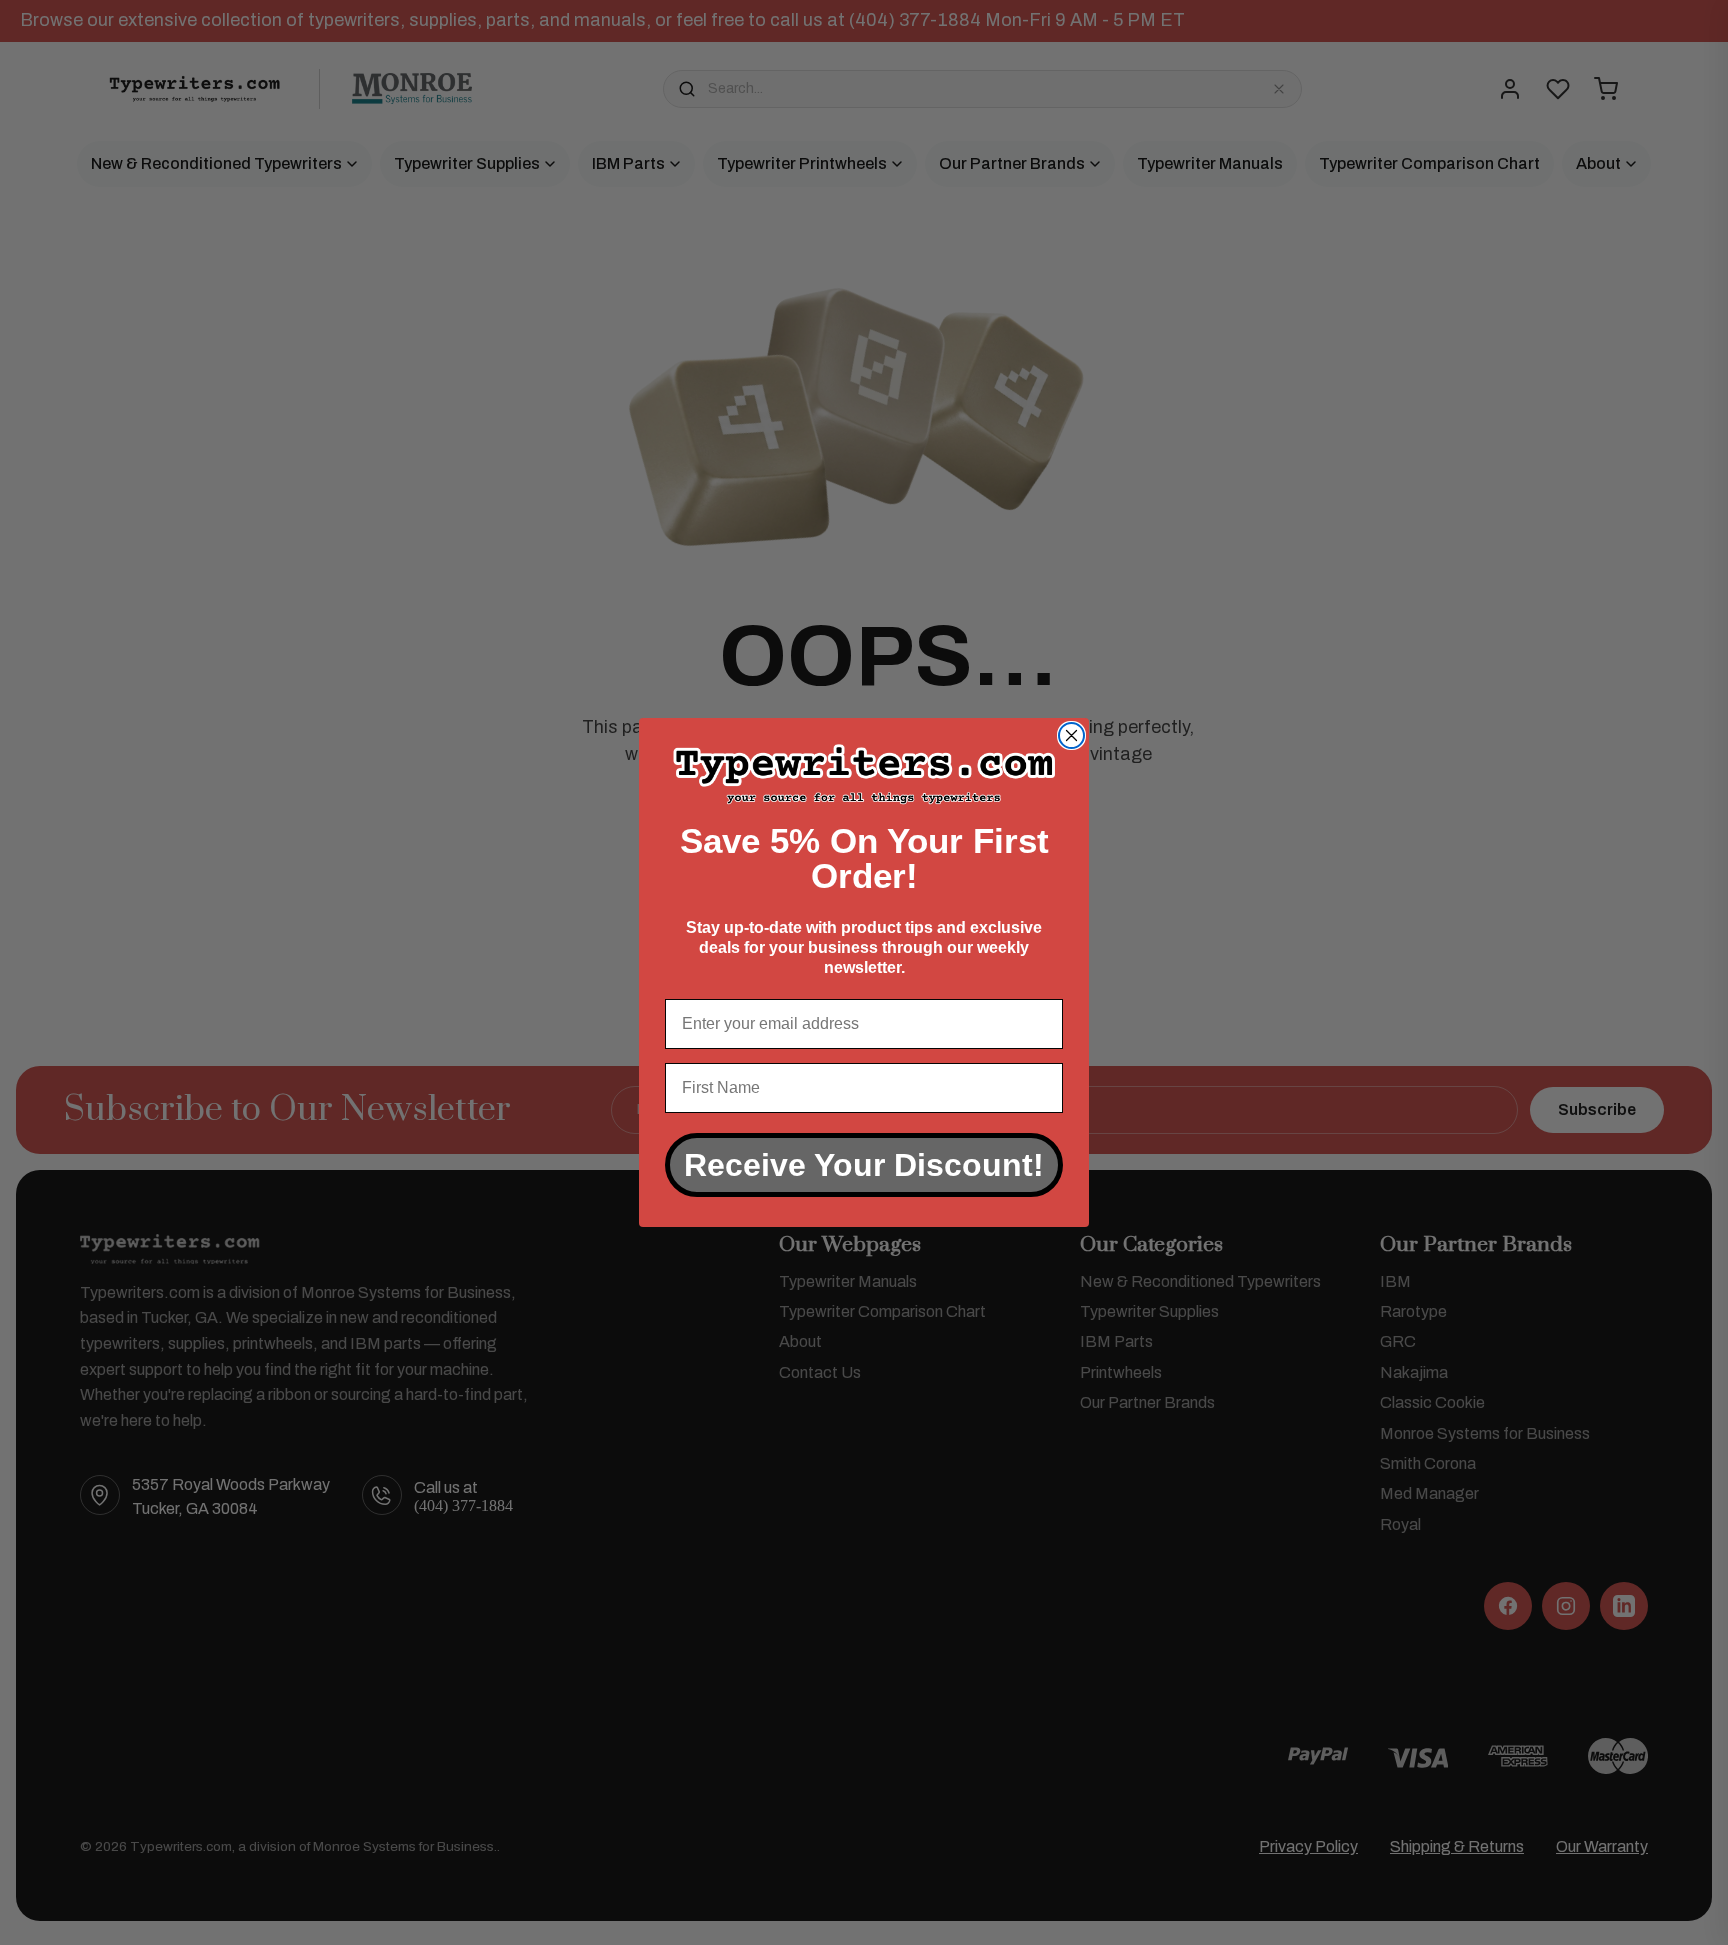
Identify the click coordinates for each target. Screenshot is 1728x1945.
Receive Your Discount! (864, 1165)
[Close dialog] (1071, 735)
